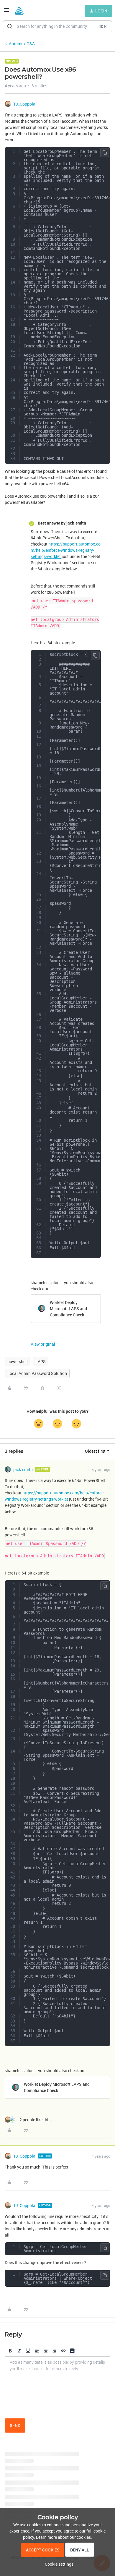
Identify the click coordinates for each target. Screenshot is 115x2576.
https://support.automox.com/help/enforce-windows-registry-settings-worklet (66, 550)
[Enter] (10, 26)
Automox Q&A (22, 44)
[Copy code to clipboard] (105, 153)
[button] (6, 12)
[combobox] (57, 26)
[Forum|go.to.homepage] (19, 11)
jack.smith (23, 1469)
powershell (18, 1361)
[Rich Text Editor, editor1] (57, 2386)
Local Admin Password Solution (37, 1373)
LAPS (41, 1361)
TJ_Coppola (24, 104)
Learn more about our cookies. (64, 2537)
